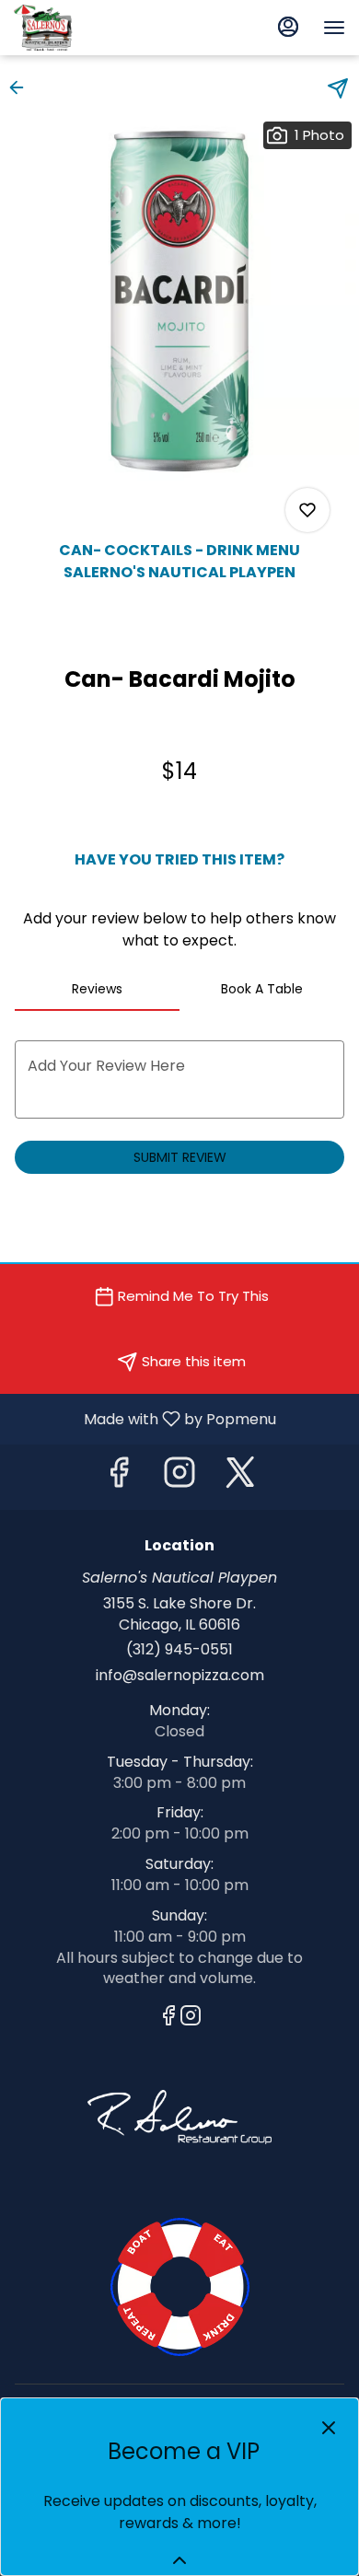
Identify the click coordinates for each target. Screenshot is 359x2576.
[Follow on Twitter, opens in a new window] (240, 1477)
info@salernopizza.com (180, 1676)
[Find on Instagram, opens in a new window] (179, 1477)
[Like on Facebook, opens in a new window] (119, 1477)
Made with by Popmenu (145, 1418)
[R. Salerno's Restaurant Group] (179, 2116)
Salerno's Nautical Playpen (179, 2287)
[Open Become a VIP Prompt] (179, 2560)
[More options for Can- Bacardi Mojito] (307, 510)
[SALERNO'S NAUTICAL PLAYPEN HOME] (97, 28)
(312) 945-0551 (179, 1650)
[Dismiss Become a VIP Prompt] (329, 2428)
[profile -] (288, 27)
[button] (22, 87)
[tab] (97, 989)
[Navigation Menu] (334, 28)
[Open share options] (338, 88)
